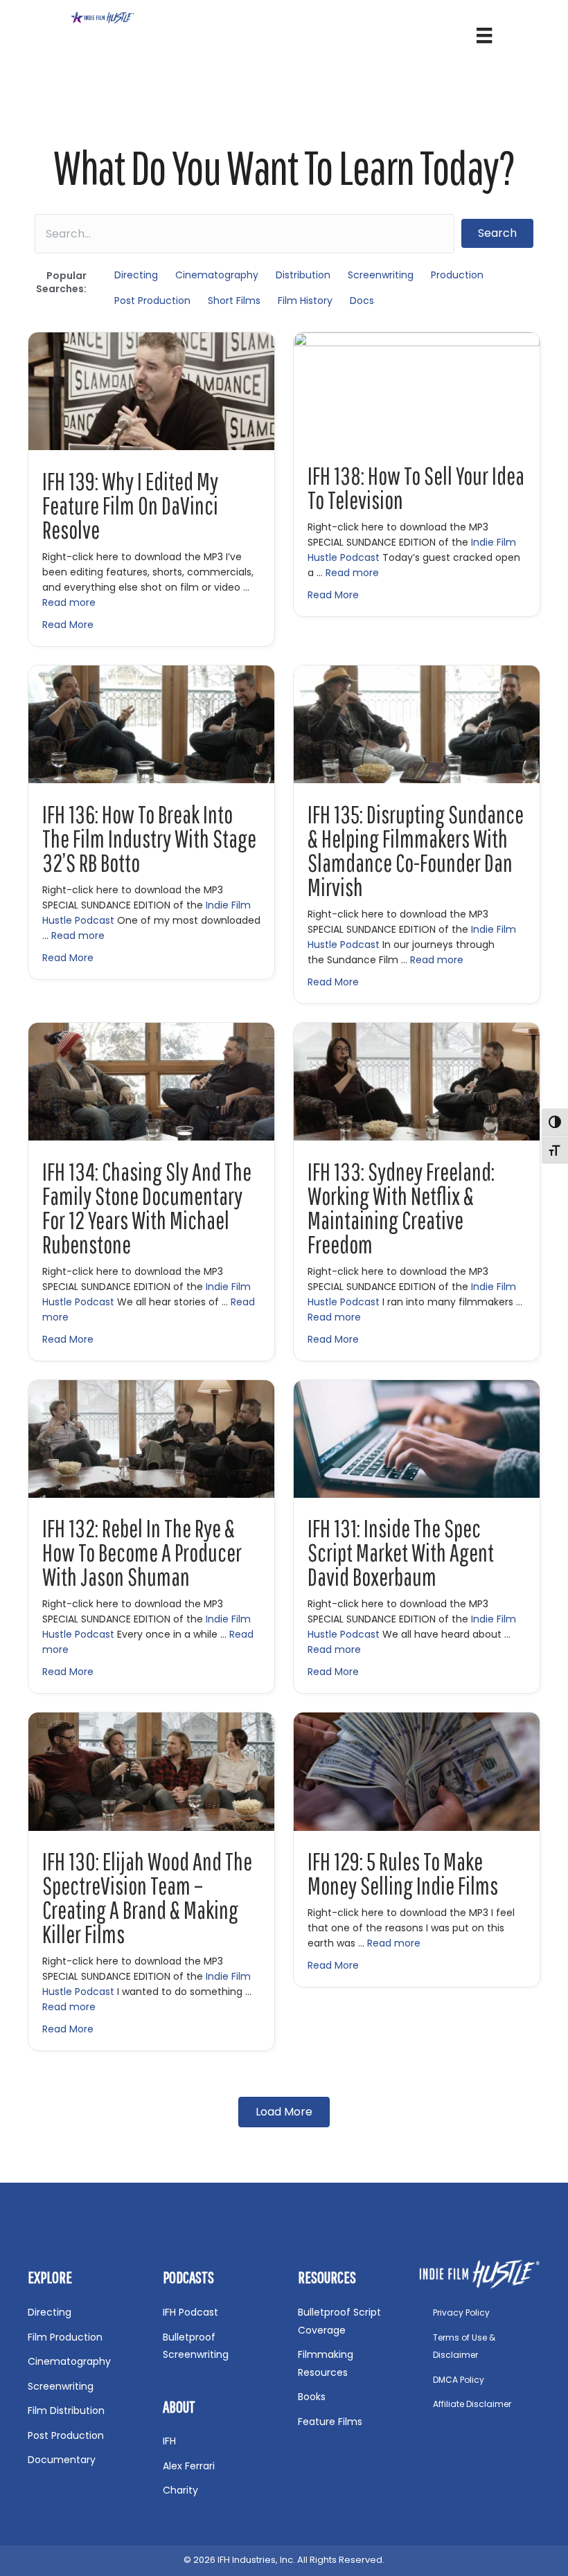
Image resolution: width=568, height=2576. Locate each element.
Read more (69, 602)
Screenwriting (381, 275)
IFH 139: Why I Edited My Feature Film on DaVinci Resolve (130, 506)
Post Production (152, 301)
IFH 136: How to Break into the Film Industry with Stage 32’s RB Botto (149, 839)
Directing (136, 275)
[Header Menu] (484, 35)
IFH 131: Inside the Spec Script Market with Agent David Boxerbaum (401, 1553)
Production (457, 275)
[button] (497, 233)
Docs (362, 301)
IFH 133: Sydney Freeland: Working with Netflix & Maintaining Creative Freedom (401, 1208)
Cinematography (217, 275)
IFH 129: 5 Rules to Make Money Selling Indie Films (403, 1873)
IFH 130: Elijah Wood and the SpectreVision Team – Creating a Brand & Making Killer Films (147, 1898)
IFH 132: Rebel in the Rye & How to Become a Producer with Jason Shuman (142, 1553)
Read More (68, 625)
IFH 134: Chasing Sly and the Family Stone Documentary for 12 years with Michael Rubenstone (147, 1208)
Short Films (234, 301)
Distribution (303, 275)
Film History (305, 301)
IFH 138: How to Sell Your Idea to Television (416, 488)
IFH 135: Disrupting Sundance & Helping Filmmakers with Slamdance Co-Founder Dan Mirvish (416, 851)
